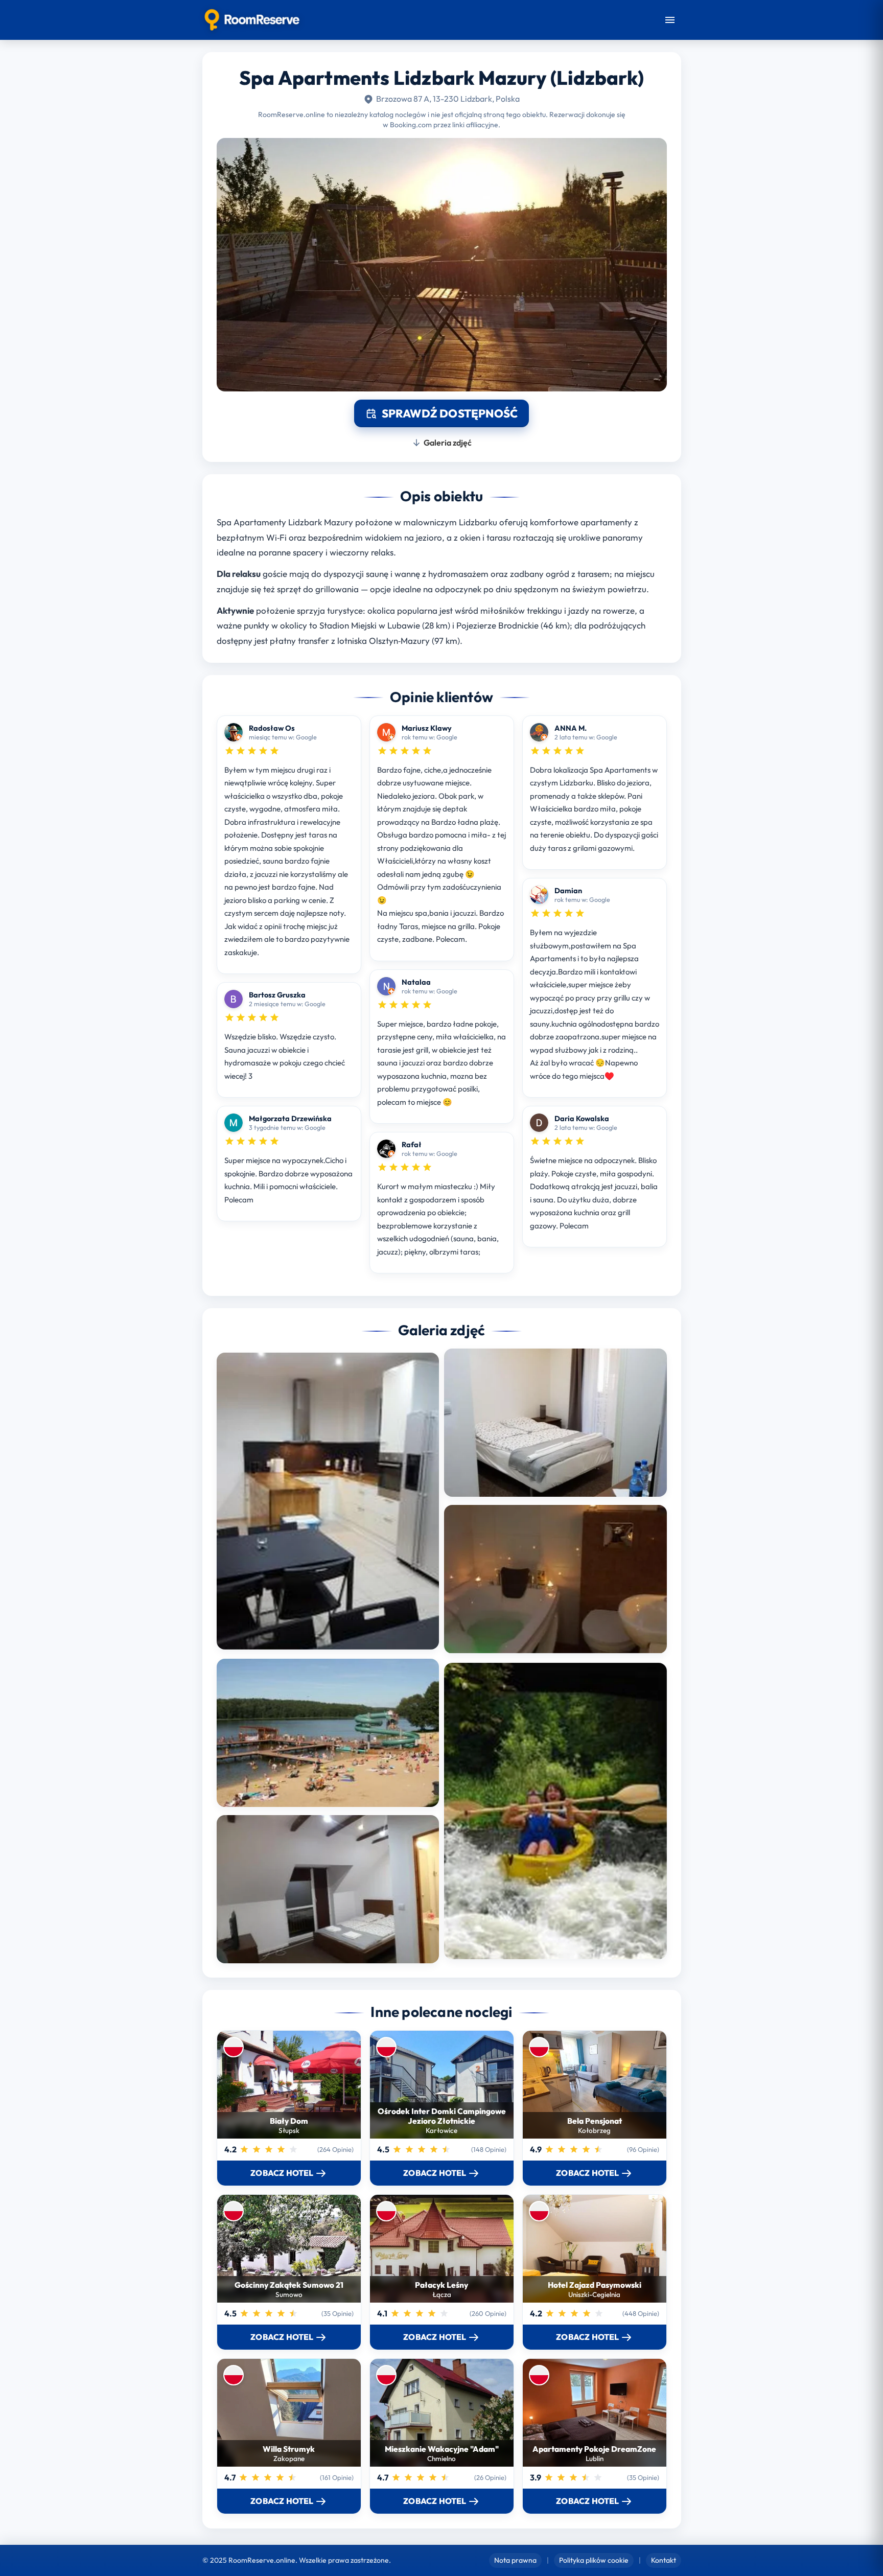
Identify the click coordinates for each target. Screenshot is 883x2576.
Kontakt (664, 2560)
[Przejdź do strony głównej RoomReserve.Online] (252, 20)
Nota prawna (515, 2560)
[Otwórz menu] (670, 20)
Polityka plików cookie (594, 2560)
